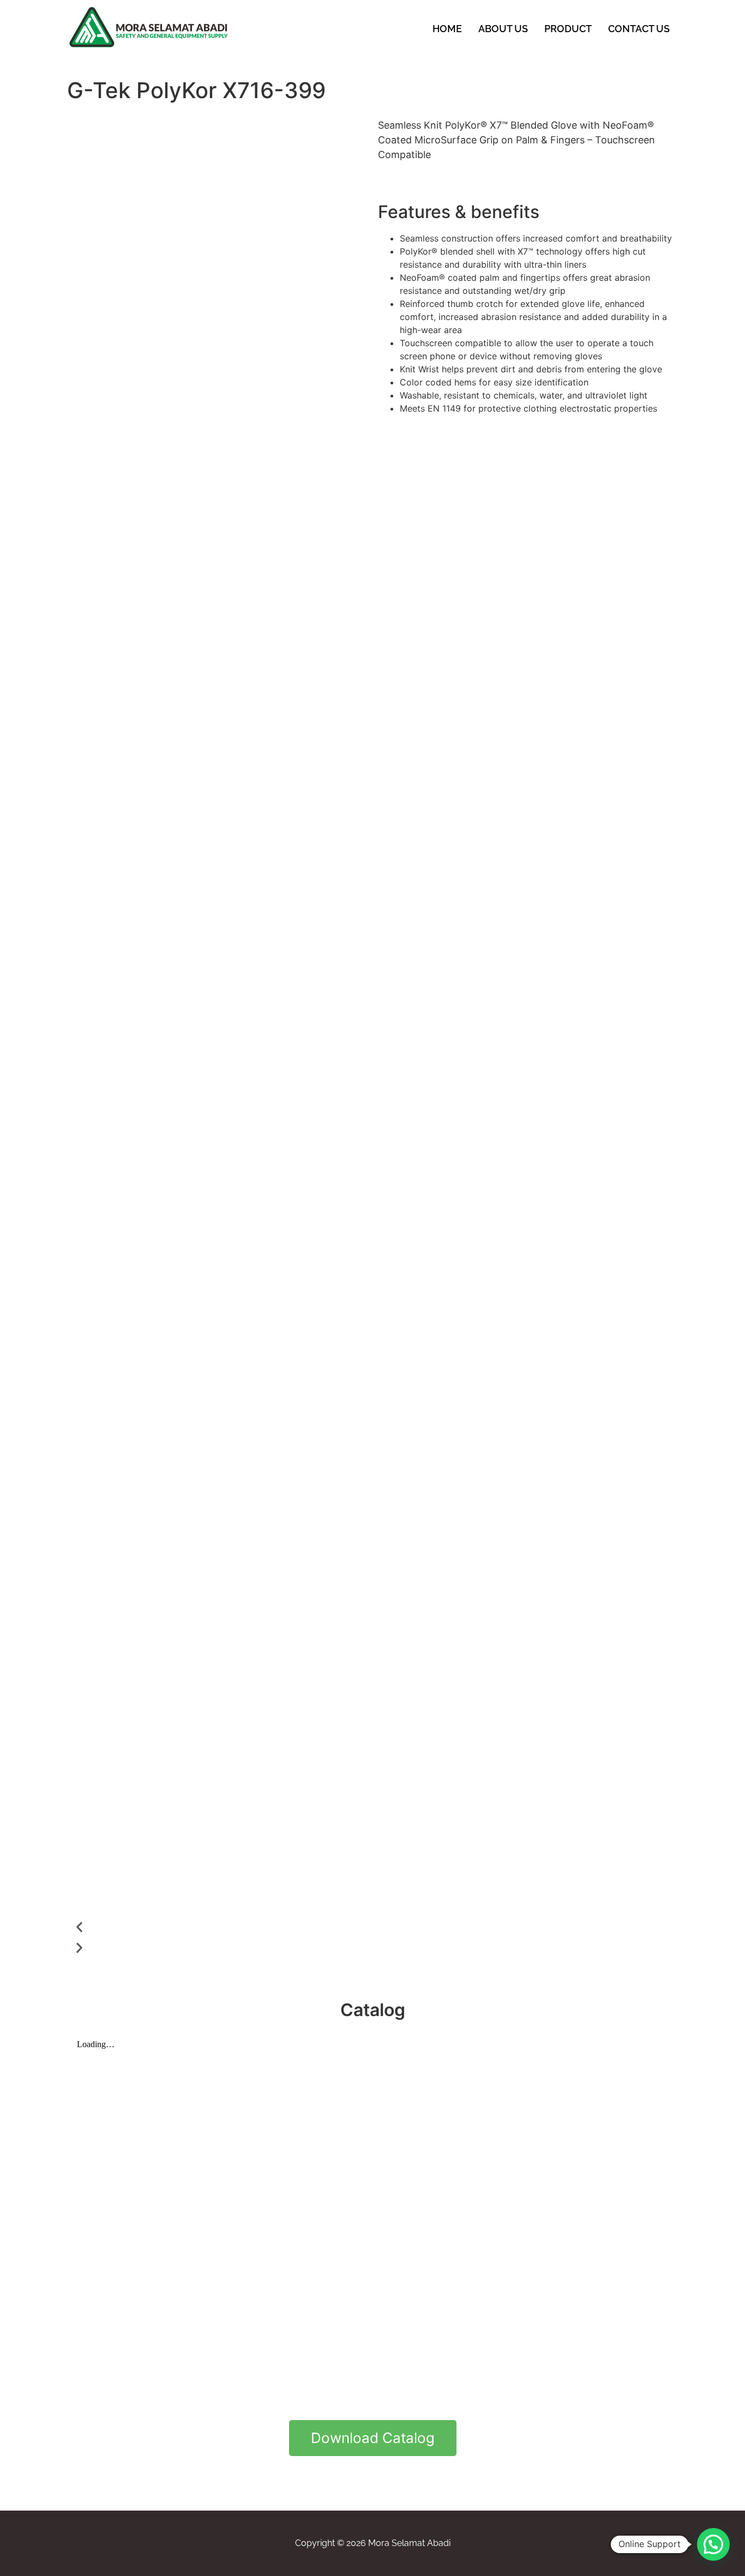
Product (568, 29)
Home (447, 29)
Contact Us (639, 29)
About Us (503, 29)
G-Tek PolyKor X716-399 (196, 90)
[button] (220, 1927)
